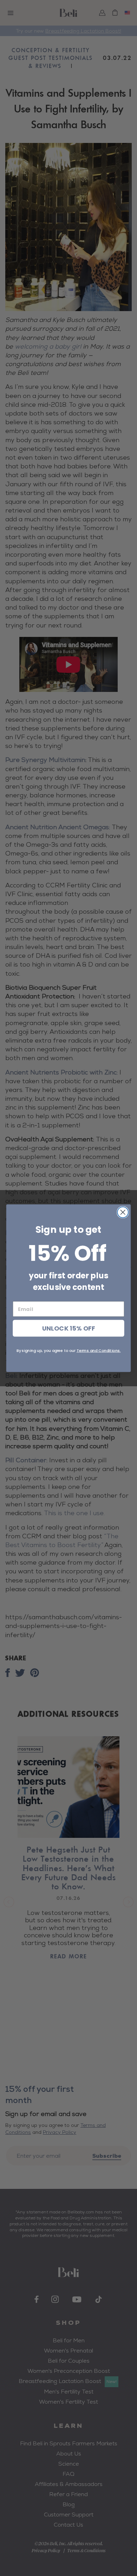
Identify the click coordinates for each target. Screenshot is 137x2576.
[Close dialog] (123, 1212)
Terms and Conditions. (99, 1350)
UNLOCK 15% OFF (69, 1328)
